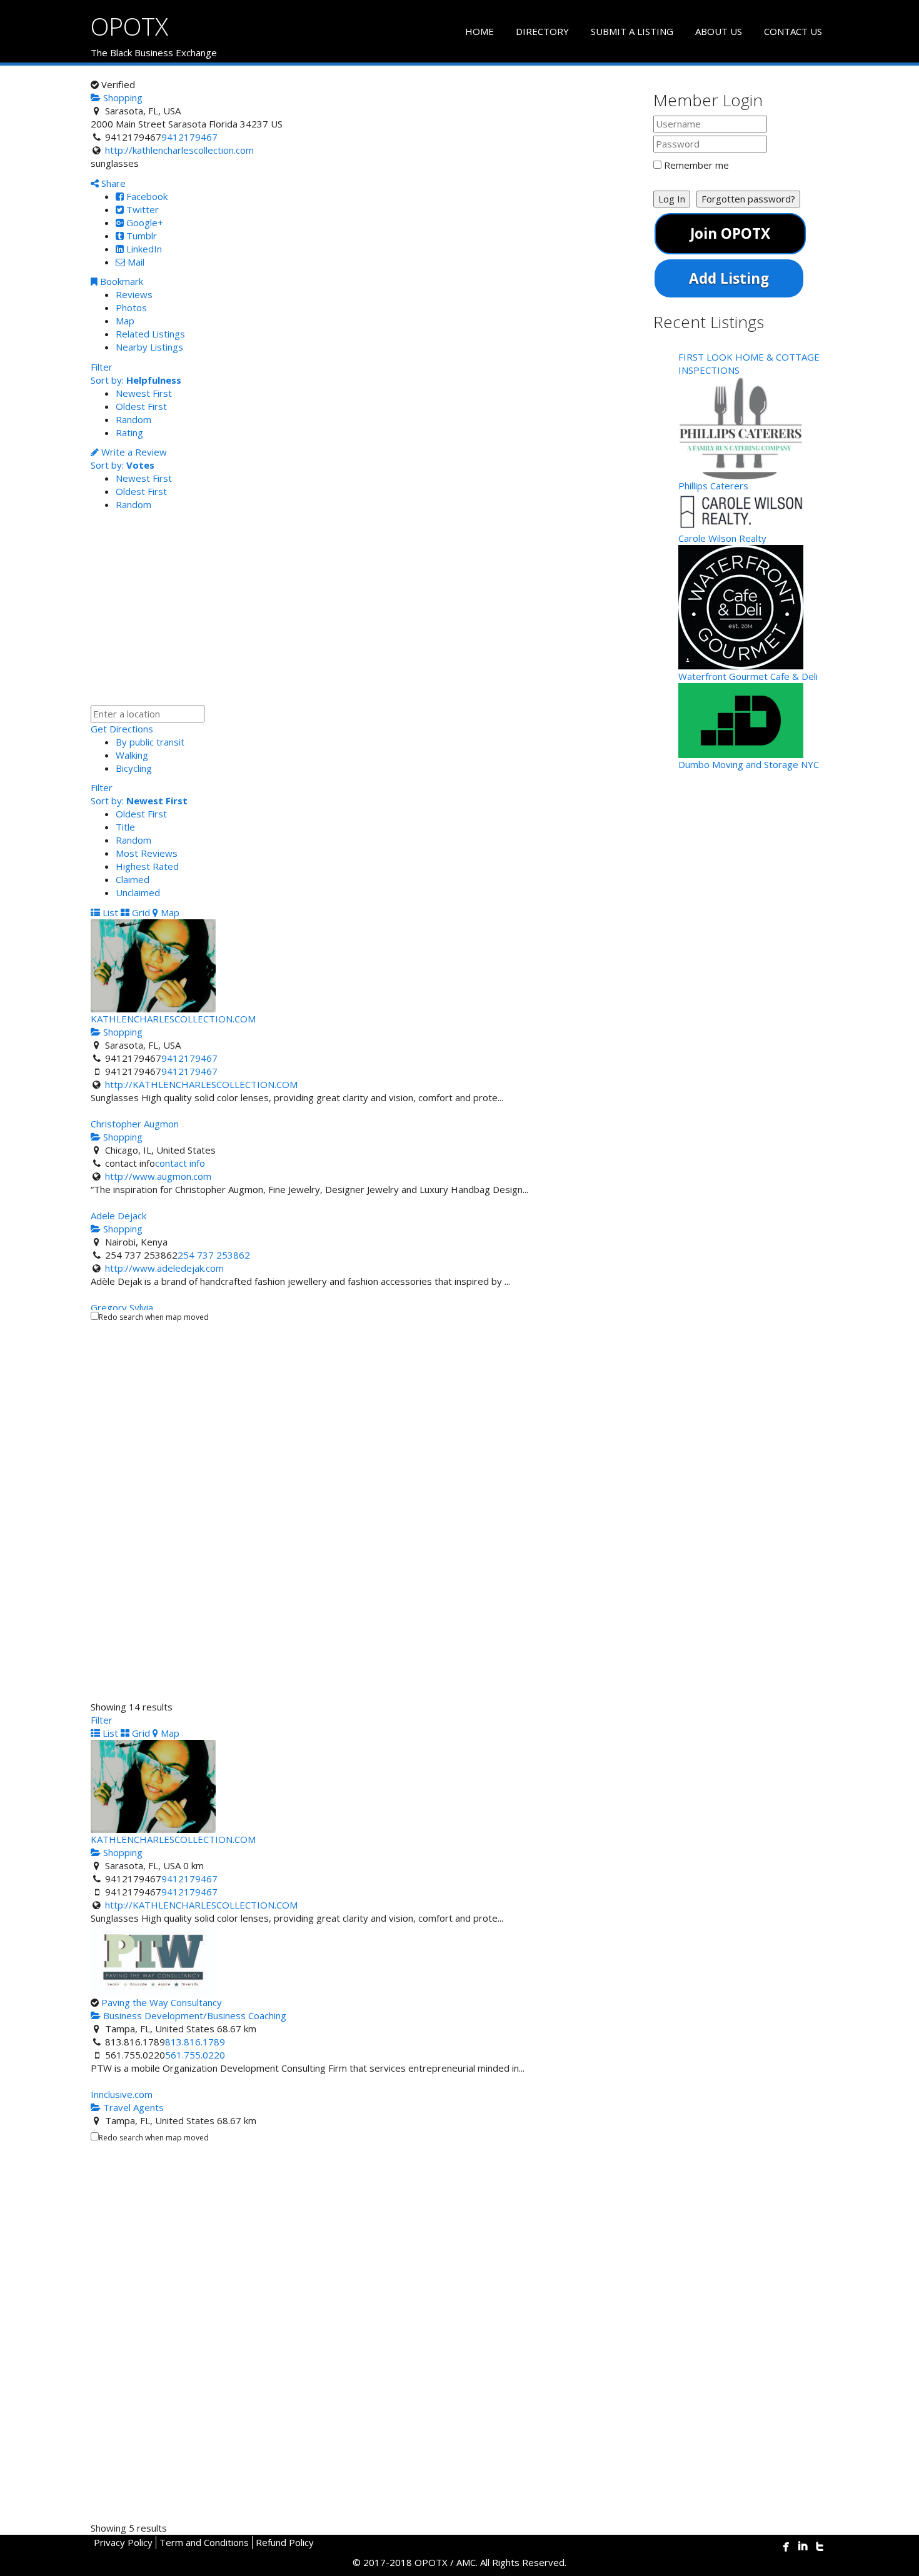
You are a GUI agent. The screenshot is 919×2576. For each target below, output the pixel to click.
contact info (180, 1163)
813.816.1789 (195, 2042)
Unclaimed (138, 892)
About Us (719, 31)
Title (125, 827)
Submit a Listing (632, 31)
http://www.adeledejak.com (164, 1268)
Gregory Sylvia (122, 1307)
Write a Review (133, 452)
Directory (542, 31)
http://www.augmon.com (158, 1176)
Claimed (133, 879)
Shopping (122, 97)
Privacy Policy (123, 2542)
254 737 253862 (214, 1255)
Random (133, 419)
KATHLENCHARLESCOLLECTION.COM (173, 1019)
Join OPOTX (730, 233)
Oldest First (141, 406)
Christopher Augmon (135, 1124)
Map (125, 321)
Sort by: (136, 380)
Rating (129, 432)
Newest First (144, 393)
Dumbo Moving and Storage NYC (749, 764)
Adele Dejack (118, 1216)
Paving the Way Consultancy (162, 2002)
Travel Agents (132, 2107)
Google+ (143, 222)
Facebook (146, 196)
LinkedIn (143, 249)
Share (112, 183)
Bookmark (120, 281)
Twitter (141, 209)
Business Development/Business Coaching (193, 2015)
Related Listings (150, 334)
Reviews (134, 294)
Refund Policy (285, 2542)
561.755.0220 (195, 2055)
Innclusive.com (122, 2094)
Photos (131, 307)
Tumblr (140, 236)
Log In (672, 199)
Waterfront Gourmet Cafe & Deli (748, 676)
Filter (102, 367)
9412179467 (189, 137)
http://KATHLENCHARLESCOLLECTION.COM (201, 1084)
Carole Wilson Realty (722, 538)
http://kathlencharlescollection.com (179, 150)
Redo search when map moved (154, 1317)
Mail (135, 262)
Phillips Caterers (713, 486)
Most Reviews (147, 853)
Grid (140, 912)
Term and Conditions (204, 2542)
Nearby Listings (149, 347)
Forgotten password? (748, 199)
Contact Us (793, 31)
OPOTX (129, 26)
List (109, 912)
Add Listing (729, 278)
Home (480, 31)
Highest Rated (147, 866)
